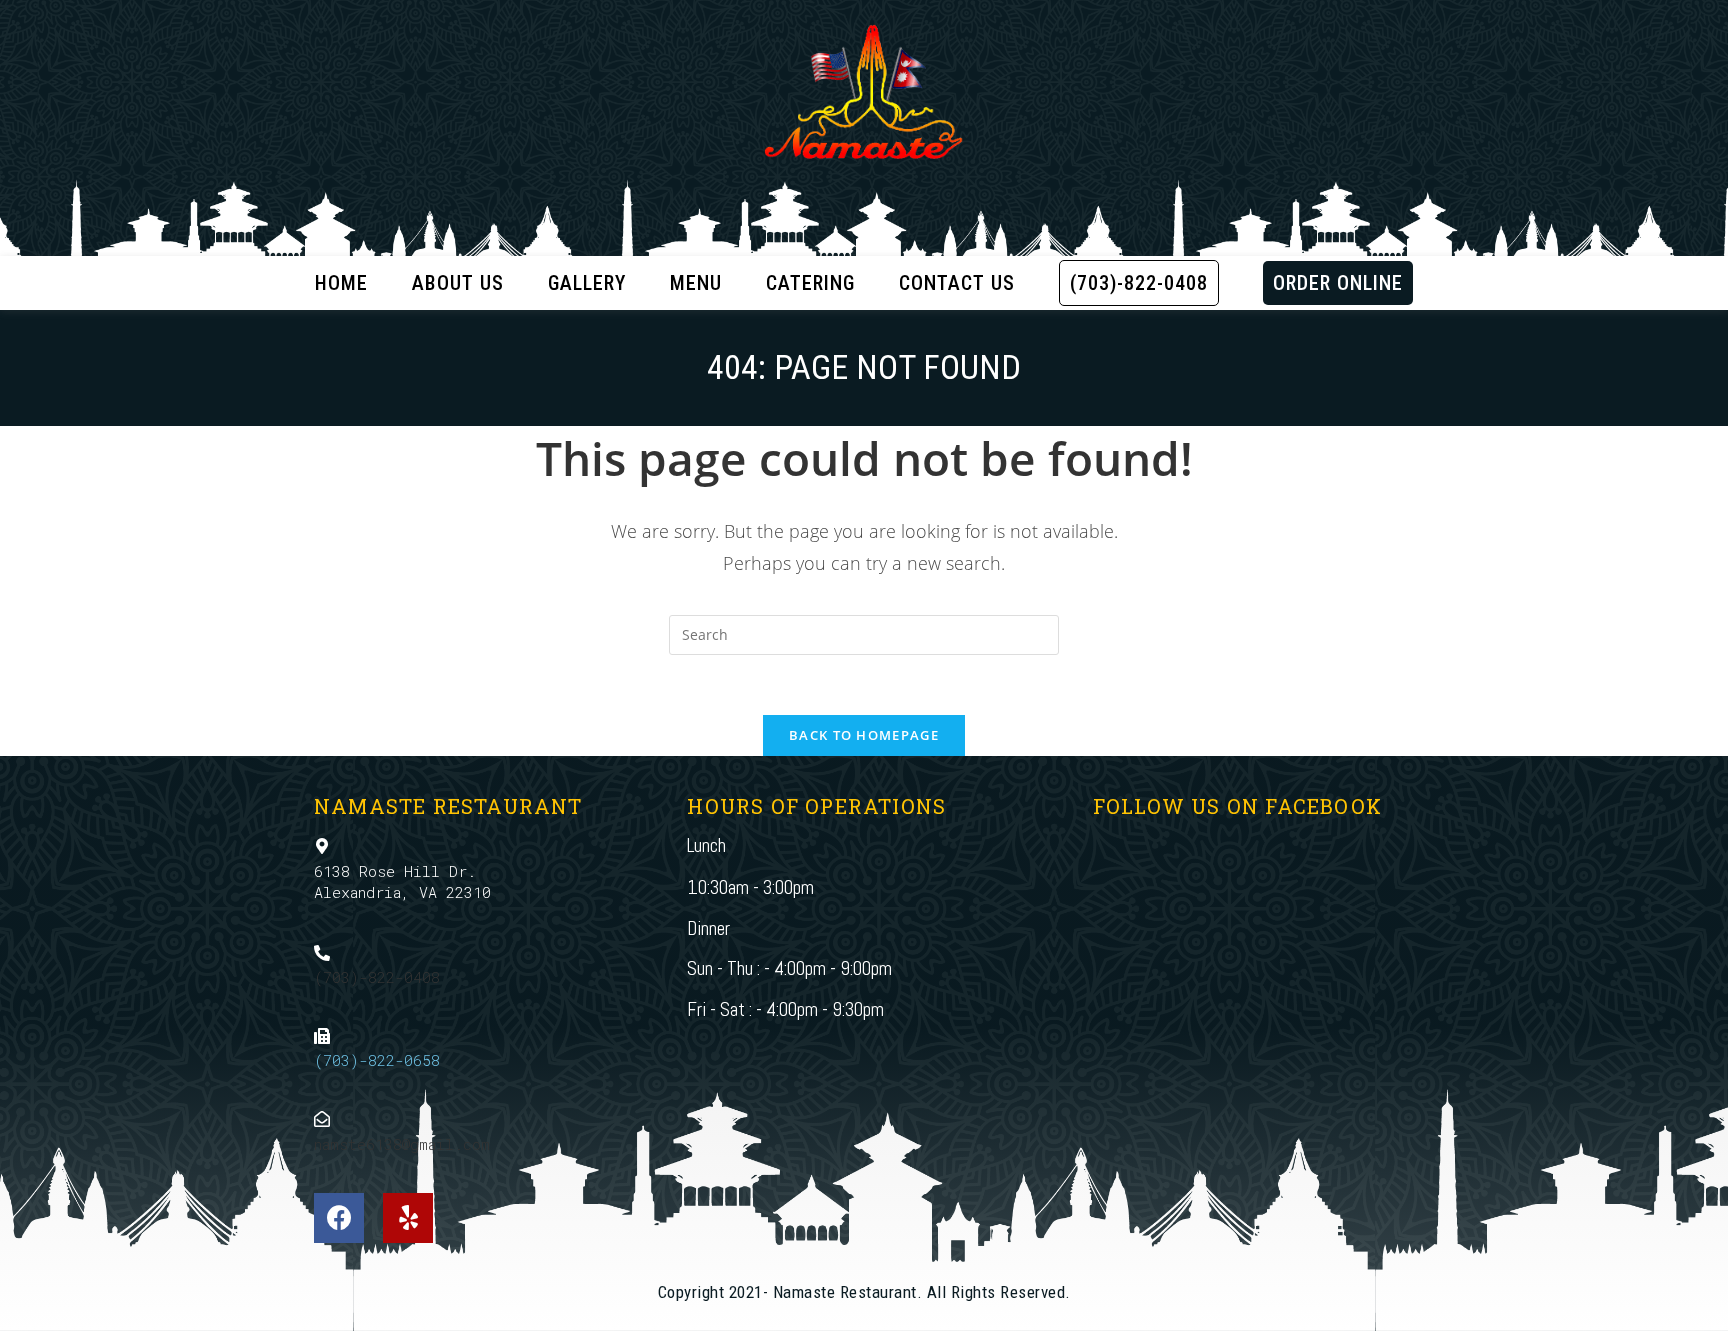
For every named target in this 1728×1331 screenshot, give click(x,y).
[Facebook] (339, 1218)
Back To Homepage (864, 735)
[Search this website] (864, 633)
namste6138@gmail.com (402, 1144)
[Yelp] (408, 1218)
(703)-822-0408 (377, 977)
